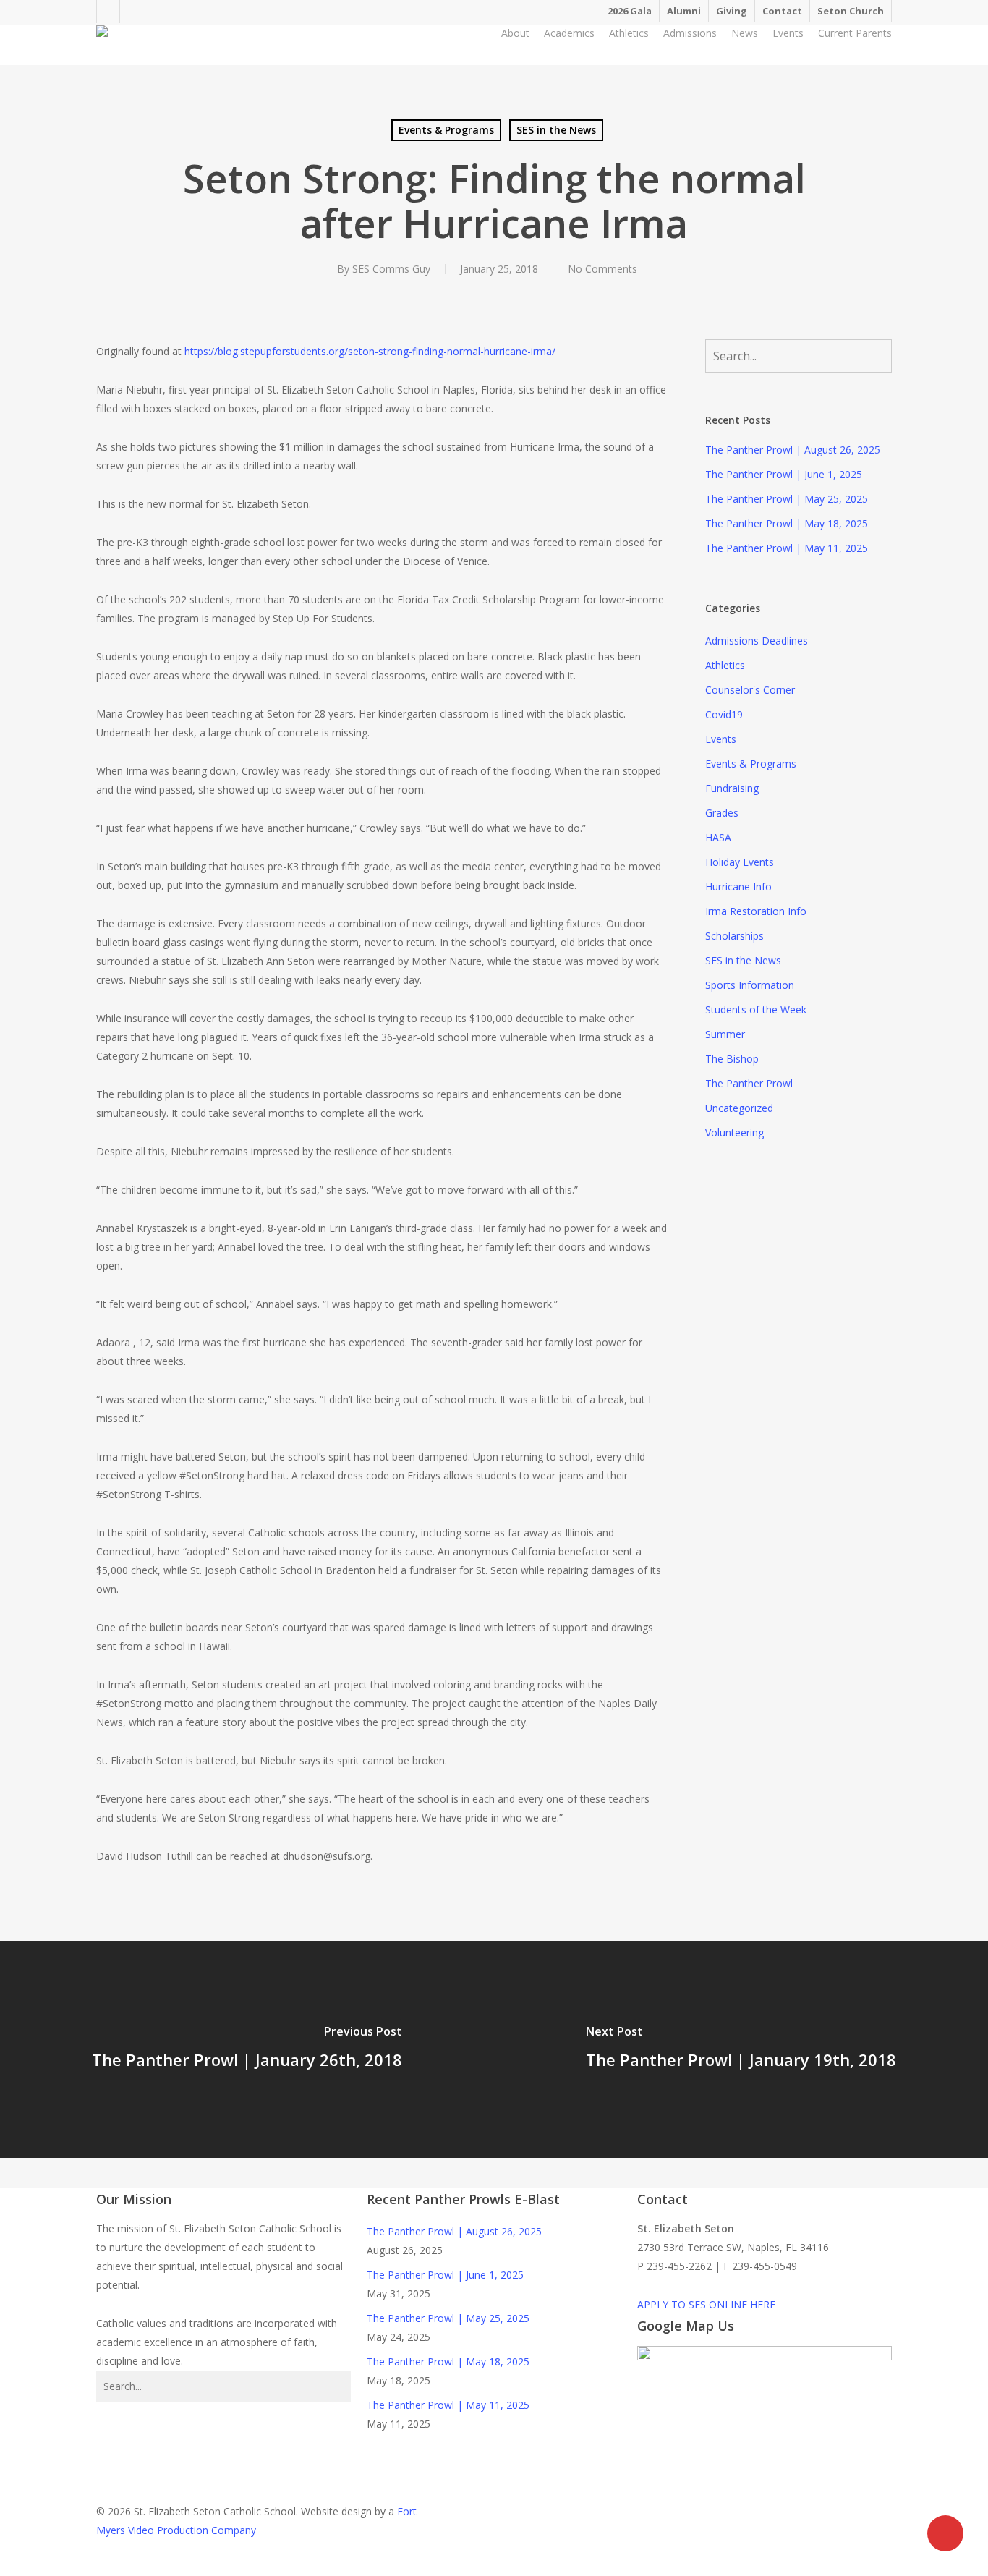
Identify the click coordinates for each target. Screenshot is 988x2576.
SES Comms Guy (391, 269)
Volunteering (734, 1132)
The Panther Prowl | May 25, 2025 (787, 499)
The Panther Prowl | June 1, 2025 (784, 474)
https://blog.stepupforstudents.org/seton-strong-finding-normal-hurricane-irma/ (370, 351)
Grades (722, 813)
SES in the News (556, 130)
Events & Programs (446, 130)
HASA (718, 837)
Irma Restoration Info (756, 911)
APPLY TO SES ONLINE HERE (706, 2304)
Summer (725, 1034)
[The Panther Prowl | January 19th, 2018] (741, 2049)
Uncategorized (739, 1108)
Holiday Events (740, 862)
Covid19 (724, 714)
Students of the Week (756, 1009)
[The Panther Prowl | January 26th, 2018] (247, 2049)
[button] (494, 2567)
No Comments (602, 269)
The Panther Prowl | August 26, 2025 (793, 450)
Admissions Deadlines (757, 641)
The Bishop (732, 1059)
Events (721, 739)
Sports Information (750, 985)
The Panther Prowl (749, 1083)
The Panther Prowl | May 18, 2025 (787, 523)
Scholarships (734, 936)
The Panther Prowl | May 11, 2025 (787, 548)
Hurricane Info (738, 887)
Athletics (725, 665)
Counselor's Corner (750, 690)
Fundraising (732, 788)
